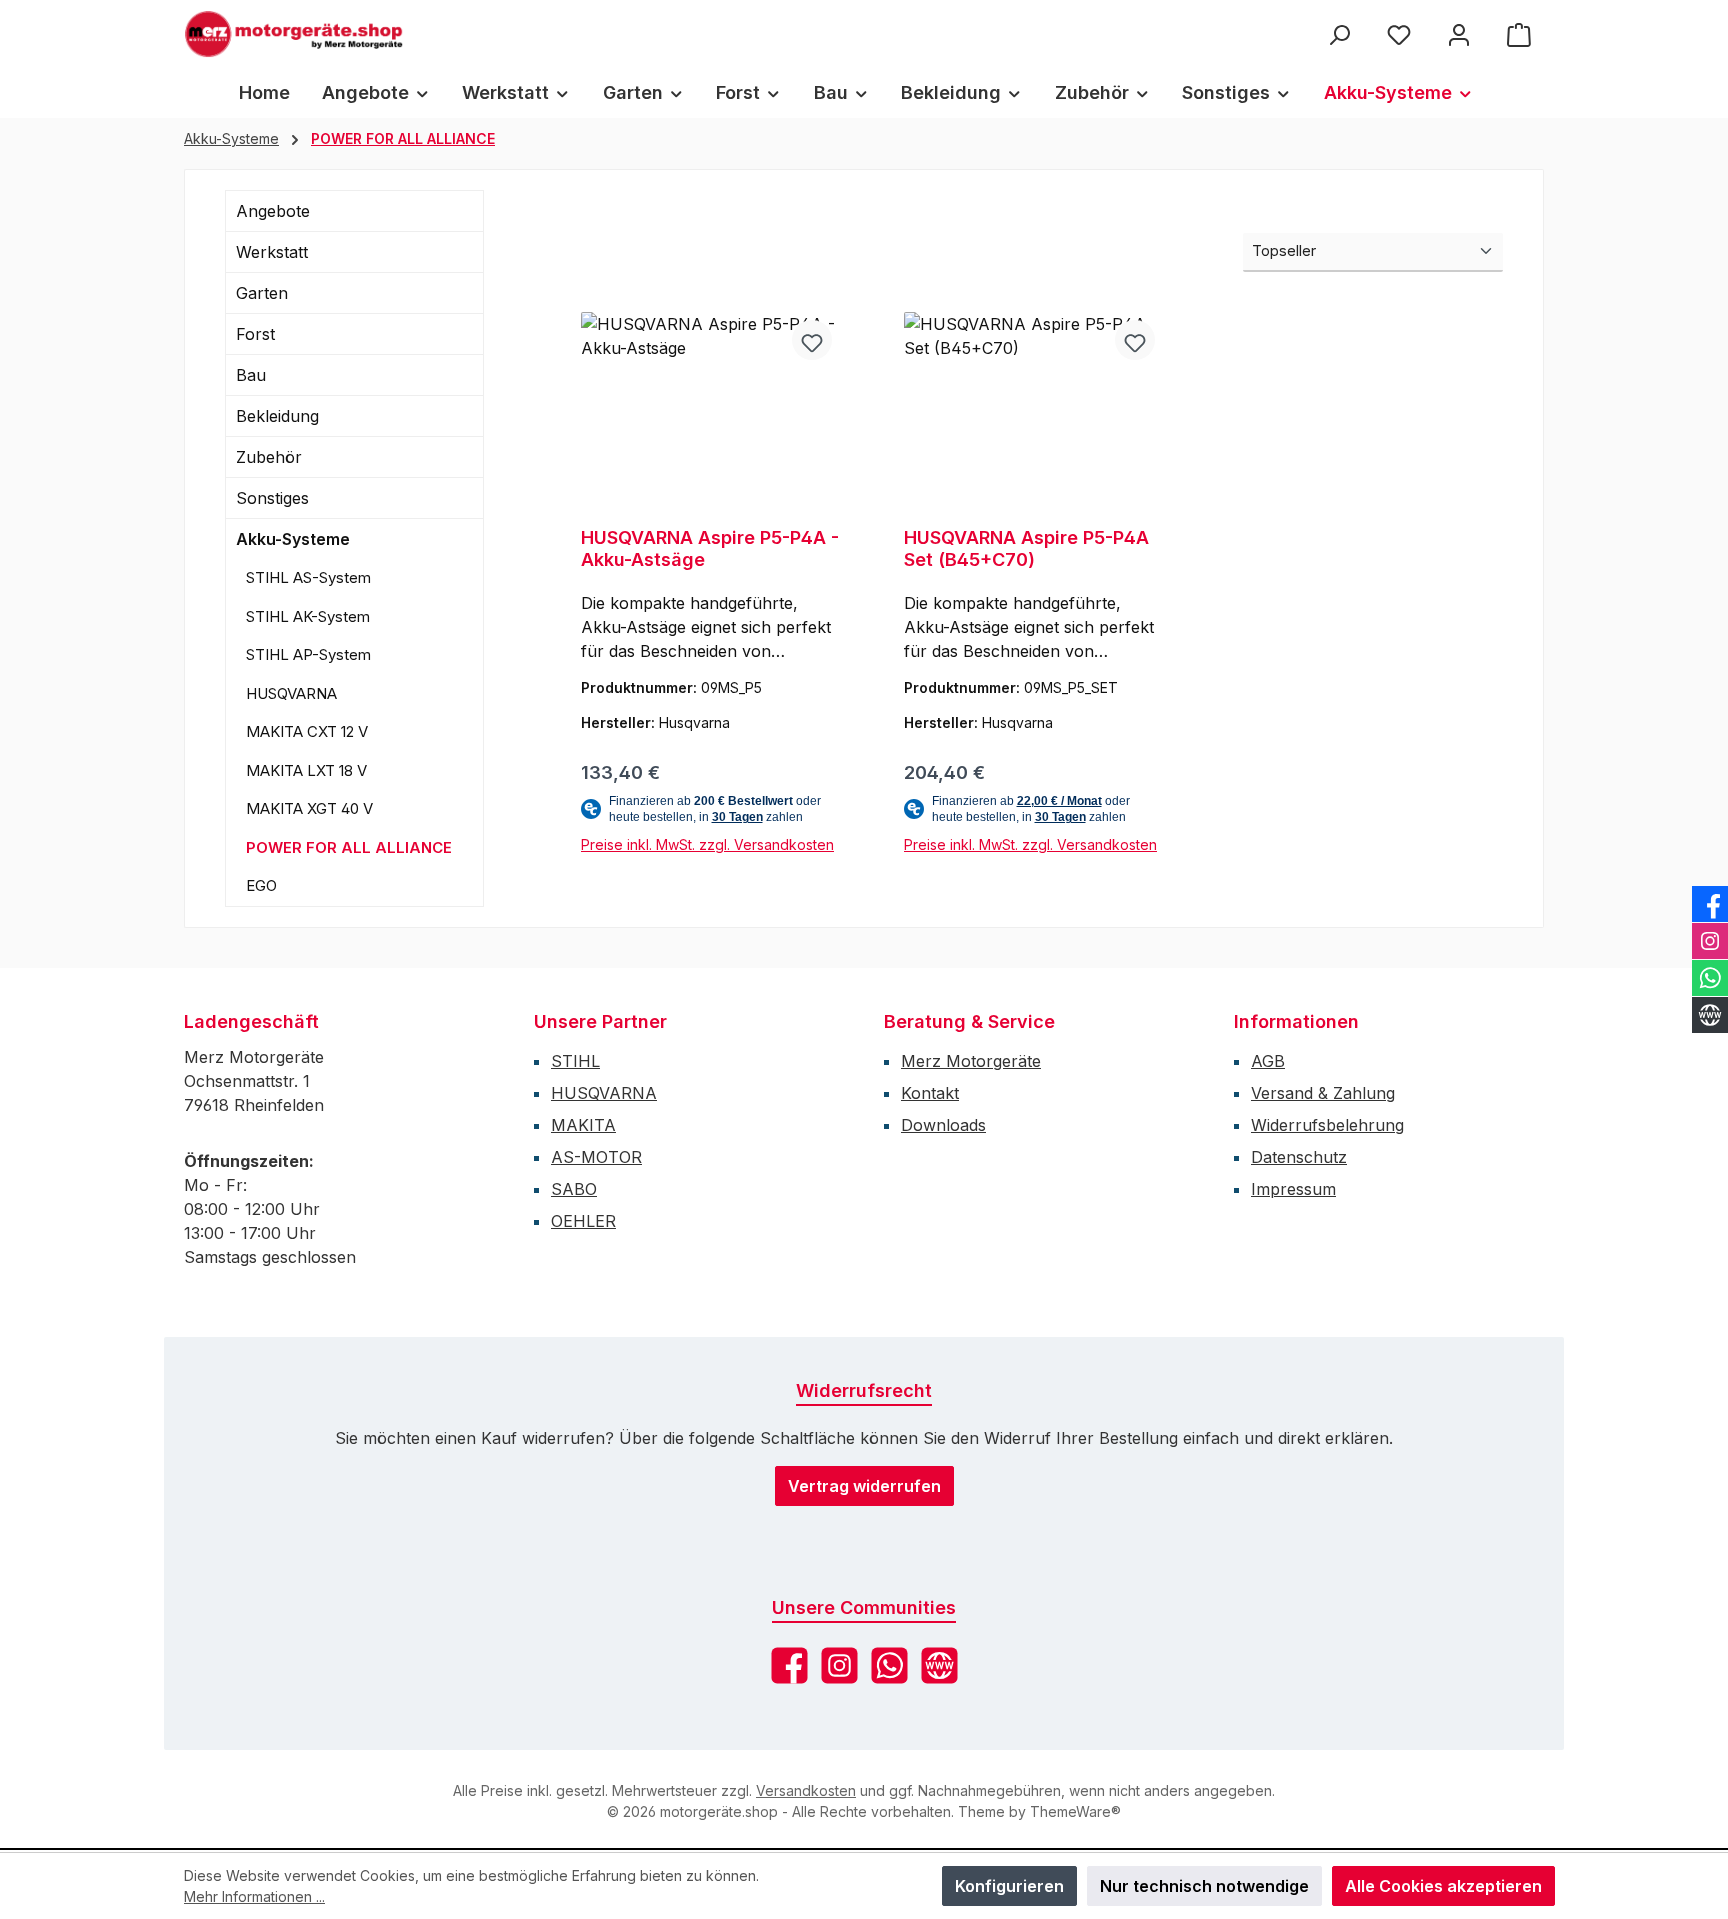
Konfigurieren (1009, 1886)
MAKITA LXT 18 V (306, 770)
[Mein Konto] (1459, 34)
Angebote (273, 211)
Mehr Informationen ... (254, 1896)
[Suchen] (1339, 34)
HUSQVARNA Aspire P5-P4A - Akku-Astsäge (710, 548)
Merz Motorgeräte (971, 1061)
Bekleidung (277, 416)
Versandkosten (806, 1790)
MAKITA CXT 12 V (307, 731)
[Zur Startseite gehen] (294, 34)
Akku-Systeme (293, 539)
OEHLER (583, 1221)
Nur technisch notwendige (1204, 1886)
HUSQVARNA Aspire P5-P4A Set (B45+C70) (1026, 548)
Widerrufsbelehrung (1327, 1125)
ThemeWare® (1075, 1811)
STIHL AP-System (308, 654)
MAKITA (583, 1125)
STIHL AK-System (308, 616)
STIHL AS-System (308, 577)
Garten (262, 293)
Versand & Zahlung (1323, 1093)
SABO (574, 1189)
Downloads (943, 1125)
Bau (251, 375)
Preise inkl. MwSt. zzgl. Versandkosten (707, 844)
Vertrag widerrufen (864, 1486)
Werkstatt (272, 252)
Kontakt (930, 1093)
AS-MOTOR (596, 1157)
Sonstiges (272, 498)
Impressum (1293, 1189)
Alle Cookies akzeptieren (1443, 1886)
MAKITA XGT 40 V (309, 808)
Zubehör (269, 457)
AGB (1268, 1061)
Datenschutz (1299, 1157)
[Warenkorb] (1519, 34)
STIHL (575, 1061)
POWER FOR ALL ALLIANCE (349, 847)
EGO (261, 885)
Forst (255, 334)
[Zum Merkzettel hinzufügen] (812, 340)
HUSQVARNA (291, 693)
